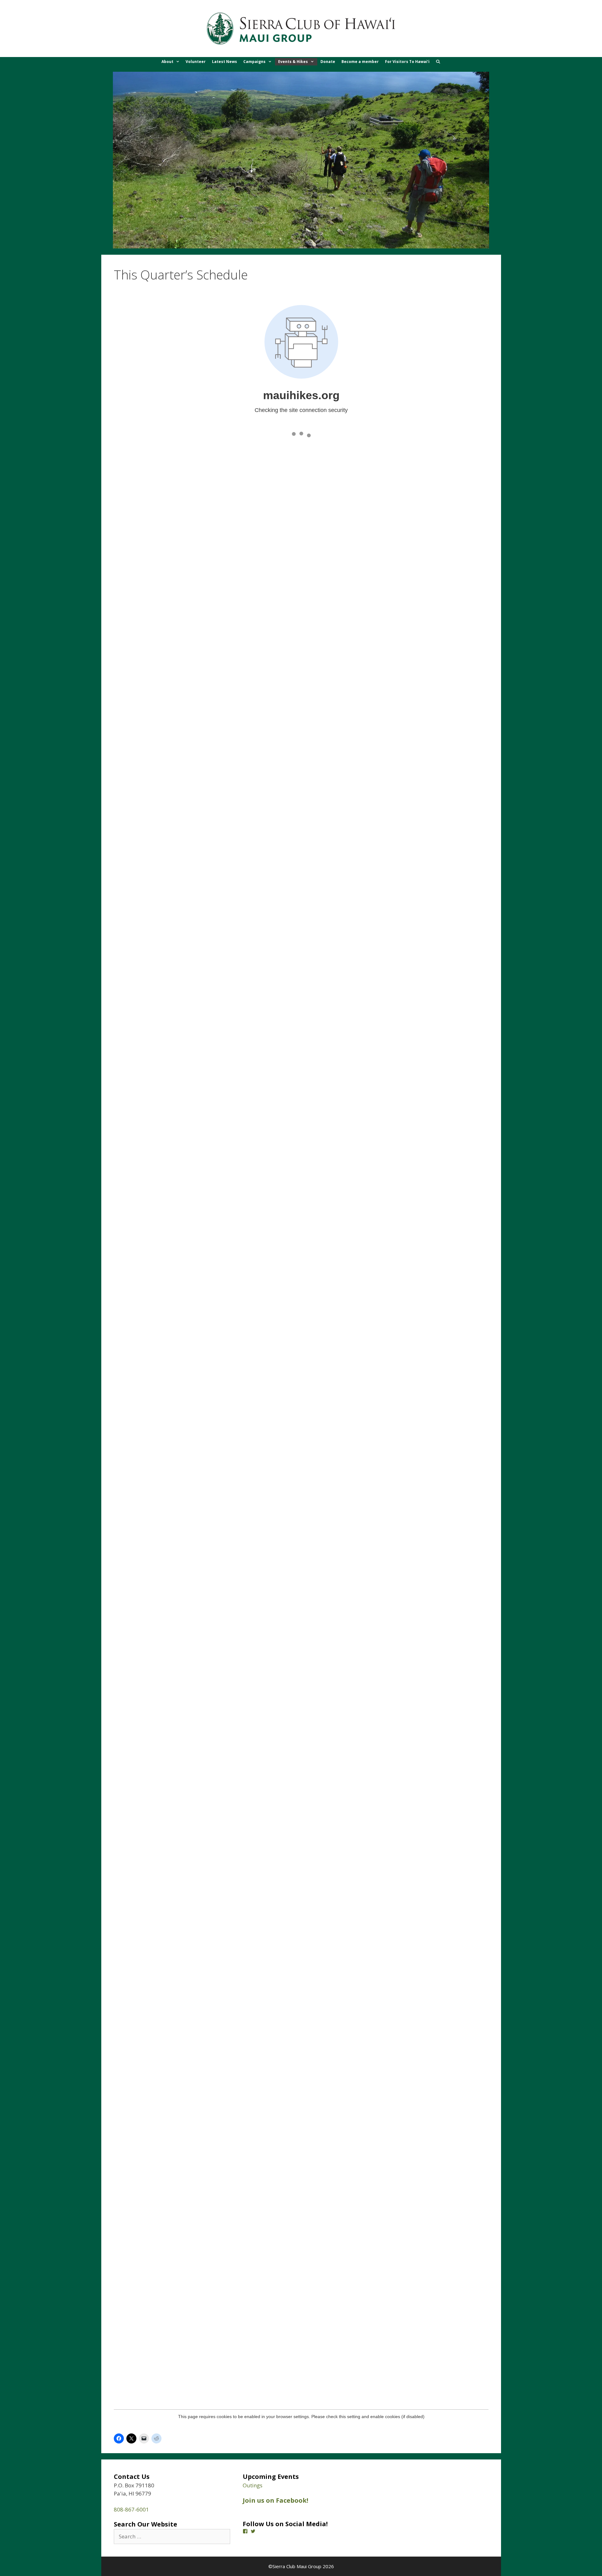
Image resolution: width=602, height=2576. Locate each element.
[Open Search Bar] (438, 62)
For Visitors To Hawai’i (407, 62)
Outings (253, 2485)
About (167, 62)
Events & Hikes (293, 62)
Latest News (224, 62)
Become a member (360, 62)
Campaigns (254, 62)
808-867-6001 (131, 2509)
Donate (328, 62)
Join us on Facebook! (275, 2500)
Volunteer (196, 62)
